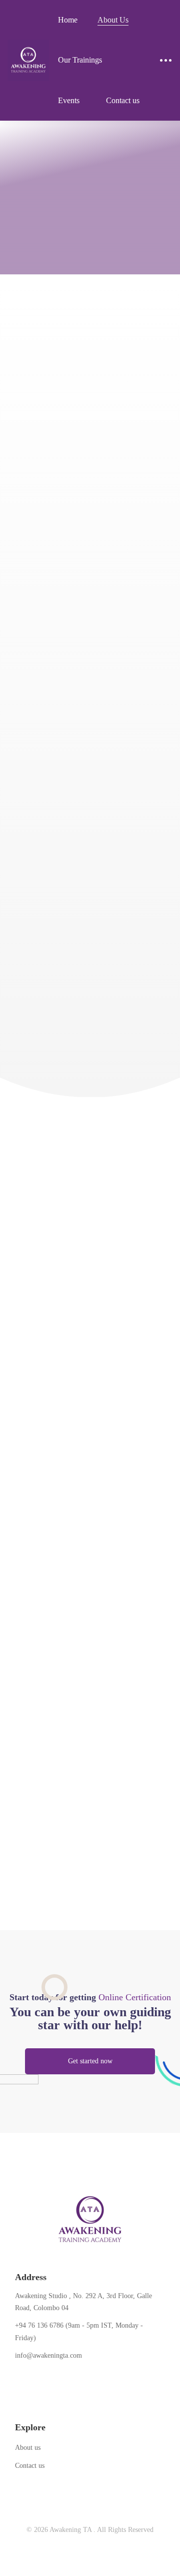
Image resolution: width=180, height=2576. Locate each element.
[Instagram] (46, 2378)
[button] (90, 2061)
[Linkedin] (61, 2378)
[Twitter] (30, 2378)
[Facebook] (15, 2378)
